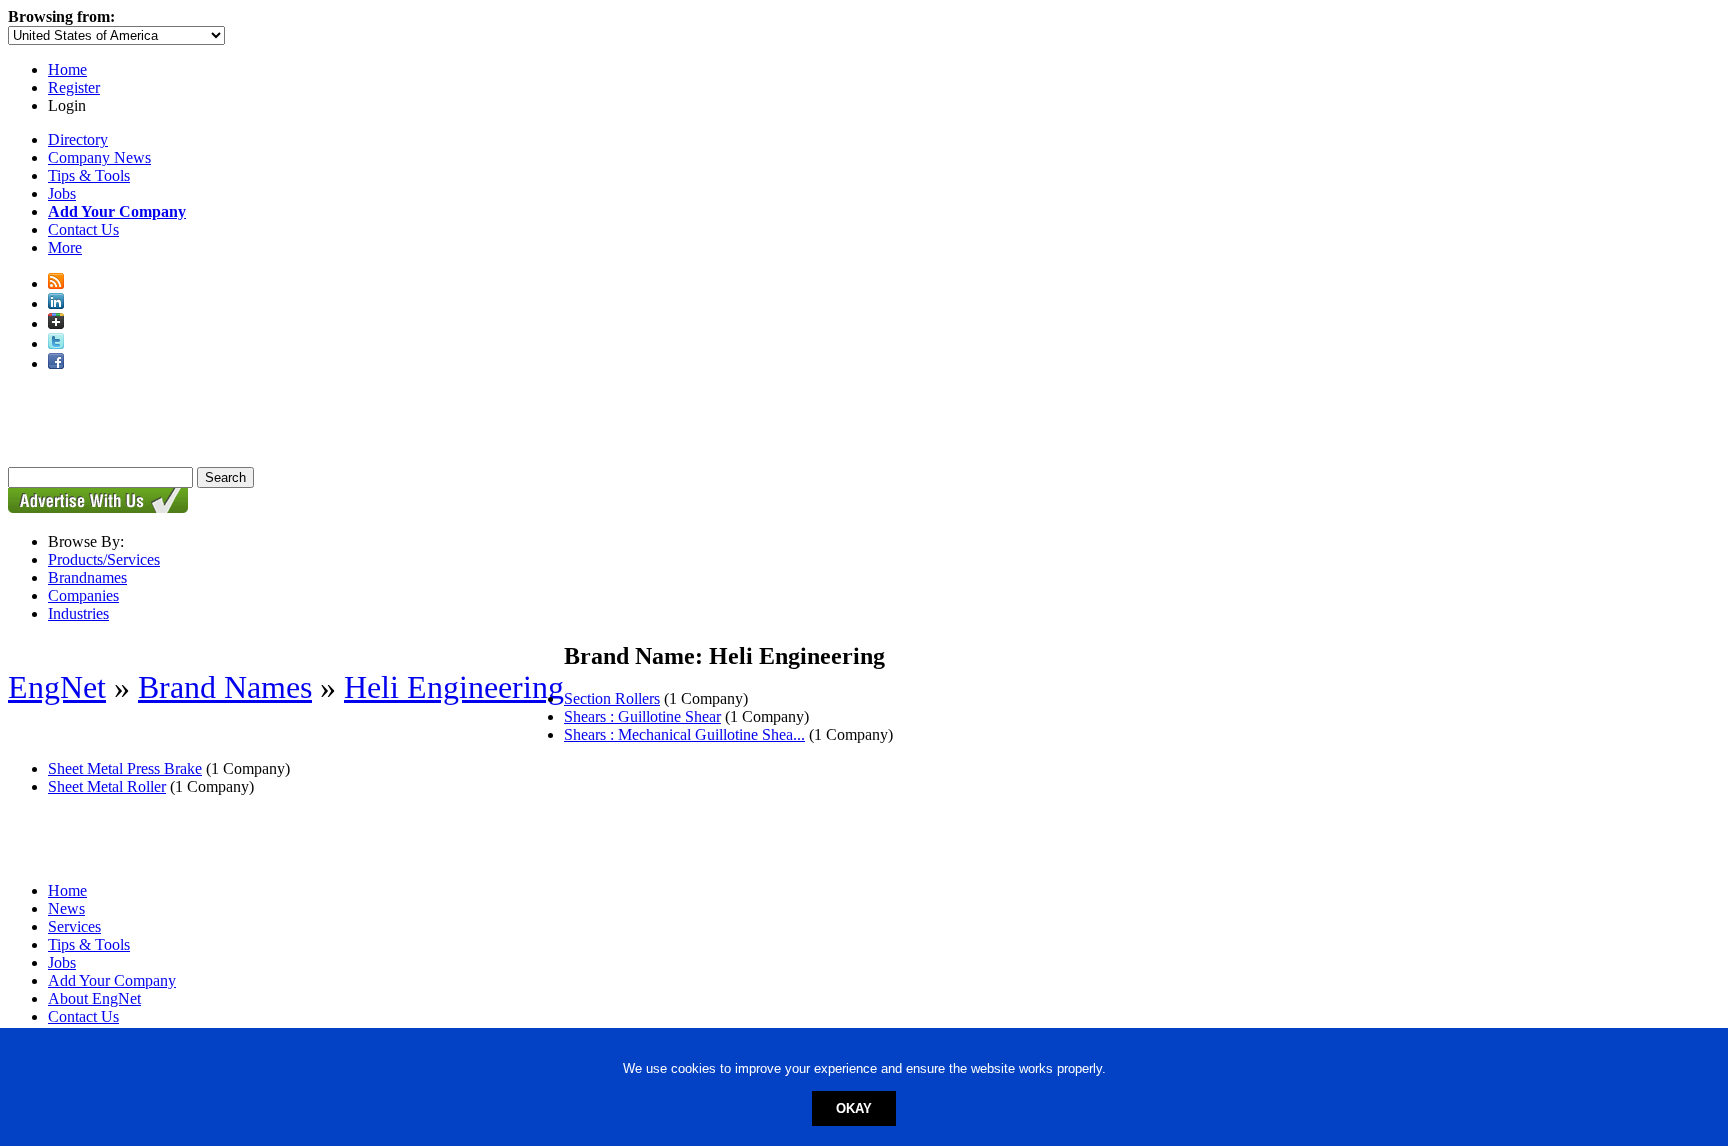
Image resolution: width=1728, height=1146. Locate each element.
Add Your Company (112, 980)
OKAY (854, 1108)
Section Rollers (612, 698)
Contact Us (83, 229)
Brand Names (225, 687)
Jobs (62, 193)
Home (67, 69)
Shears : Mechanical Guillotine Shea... (684, 734)
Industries (78, 613)
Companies (83, 595)
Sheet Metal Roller (107, 786)
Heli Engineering (454, 687)
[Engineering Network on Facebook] (56, 363)
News (66, 908)
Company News (99, 157)
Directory (78, 139)
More (65, 247)
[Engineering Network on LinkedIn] (56, 303)
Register (74, 87)
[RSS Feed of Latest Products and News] (56, 283)
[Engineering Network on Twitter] (56, 343)
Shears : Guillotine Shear (642, 716)
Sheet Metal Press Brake (125, 768)
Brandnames (87, 577)
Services (74, 926)
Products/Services (104, 559)
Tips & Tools (89, 175)
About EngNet (94, 998)
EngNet (57, 687)
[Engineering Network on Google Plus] (56, 323)
